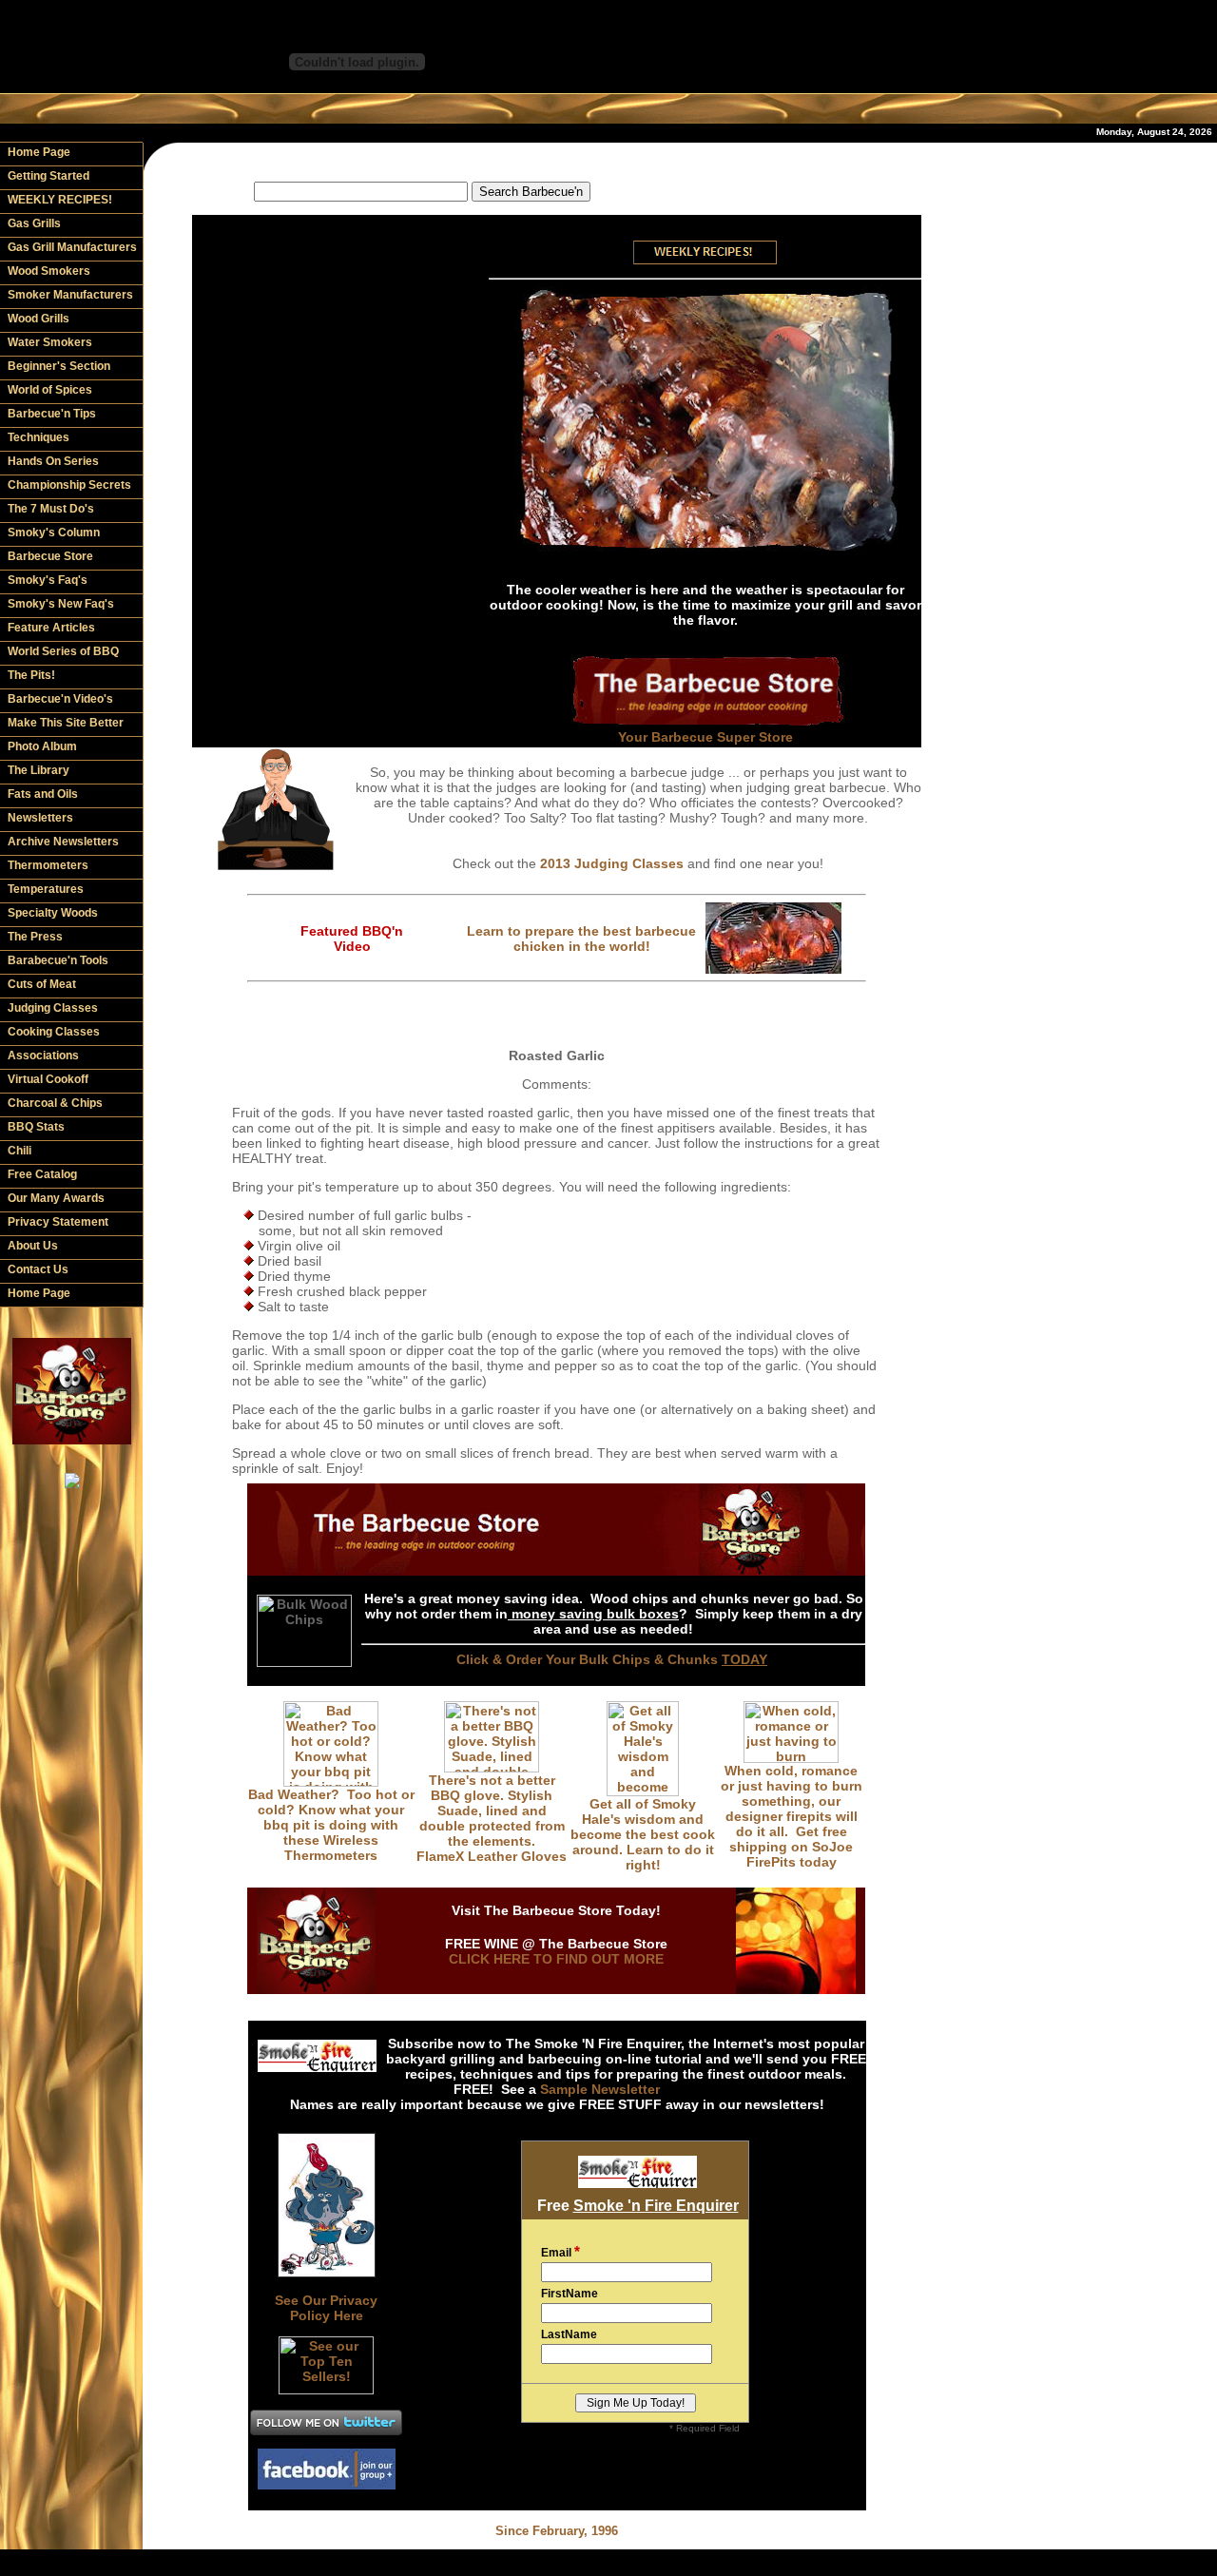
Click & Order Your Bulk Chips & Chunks (612, 1659)
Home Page (39, 152)
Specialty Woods (53, 913)
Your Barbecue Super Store (705, 737)
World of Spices (50, 390)
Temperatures (46, 889)
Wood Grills (39, 319)
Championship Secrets (69, 485)
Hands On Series (53, 461)
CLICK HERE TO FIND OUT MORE (556, 1959)
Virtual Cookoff (48, 1079)
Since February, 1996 (557, 2531)
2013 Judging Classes (612, 863)
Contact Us (38, 1269)
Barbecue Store (50, 556)
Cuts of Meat (42, 984)
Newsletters (40, 818)
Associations (43, 1056)
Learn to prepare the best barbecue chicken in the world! (581, 939)
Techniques (39, 437)
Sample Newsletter (600, 2089)
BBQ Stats (36, 1127)
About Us (33, 1246)
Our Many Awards (56, 1198)
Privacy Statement (58, 1222)
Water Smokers (50, 342)
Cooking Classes (54, 1032)
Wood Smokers (49, 271)
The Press (35, 937)
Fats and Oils (43, 794)
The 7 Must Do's (51, 509)
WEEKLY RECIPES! (60, 200)
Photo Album (42, 746)
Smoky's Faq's (48, 580)
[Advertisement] (557, 161)
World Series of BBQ (63, 651)
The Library (39, 770)
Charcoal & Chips (55, 1103)
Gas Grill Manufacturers (72, 247)
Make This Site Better (66, 723)
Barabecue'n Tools (58, 960)
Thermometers (48, 865)
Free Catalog (42, 1174)
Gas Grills (34, 223)
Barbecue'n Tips (52, 414)
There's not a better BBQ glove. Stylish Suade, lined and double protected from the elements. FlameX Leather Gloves (492, 1818)
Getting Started (48, 176)
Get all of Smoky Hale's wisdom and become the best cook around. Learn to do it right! (643, 1834)
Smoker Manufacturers (70, 295)
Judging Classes (53, 1008)
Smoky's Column (54, 533)
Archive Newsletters (63, 842)
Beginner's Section (59, 366)
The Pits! (31, 675)
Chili (19, 1151)
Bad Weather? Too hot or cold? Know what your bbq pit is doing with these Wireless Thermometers (331, 1825)
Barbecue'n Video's (60, 699)
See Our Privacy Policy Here (326, 2308)
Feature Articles (51, 628)
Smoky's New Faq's (61, 604)
